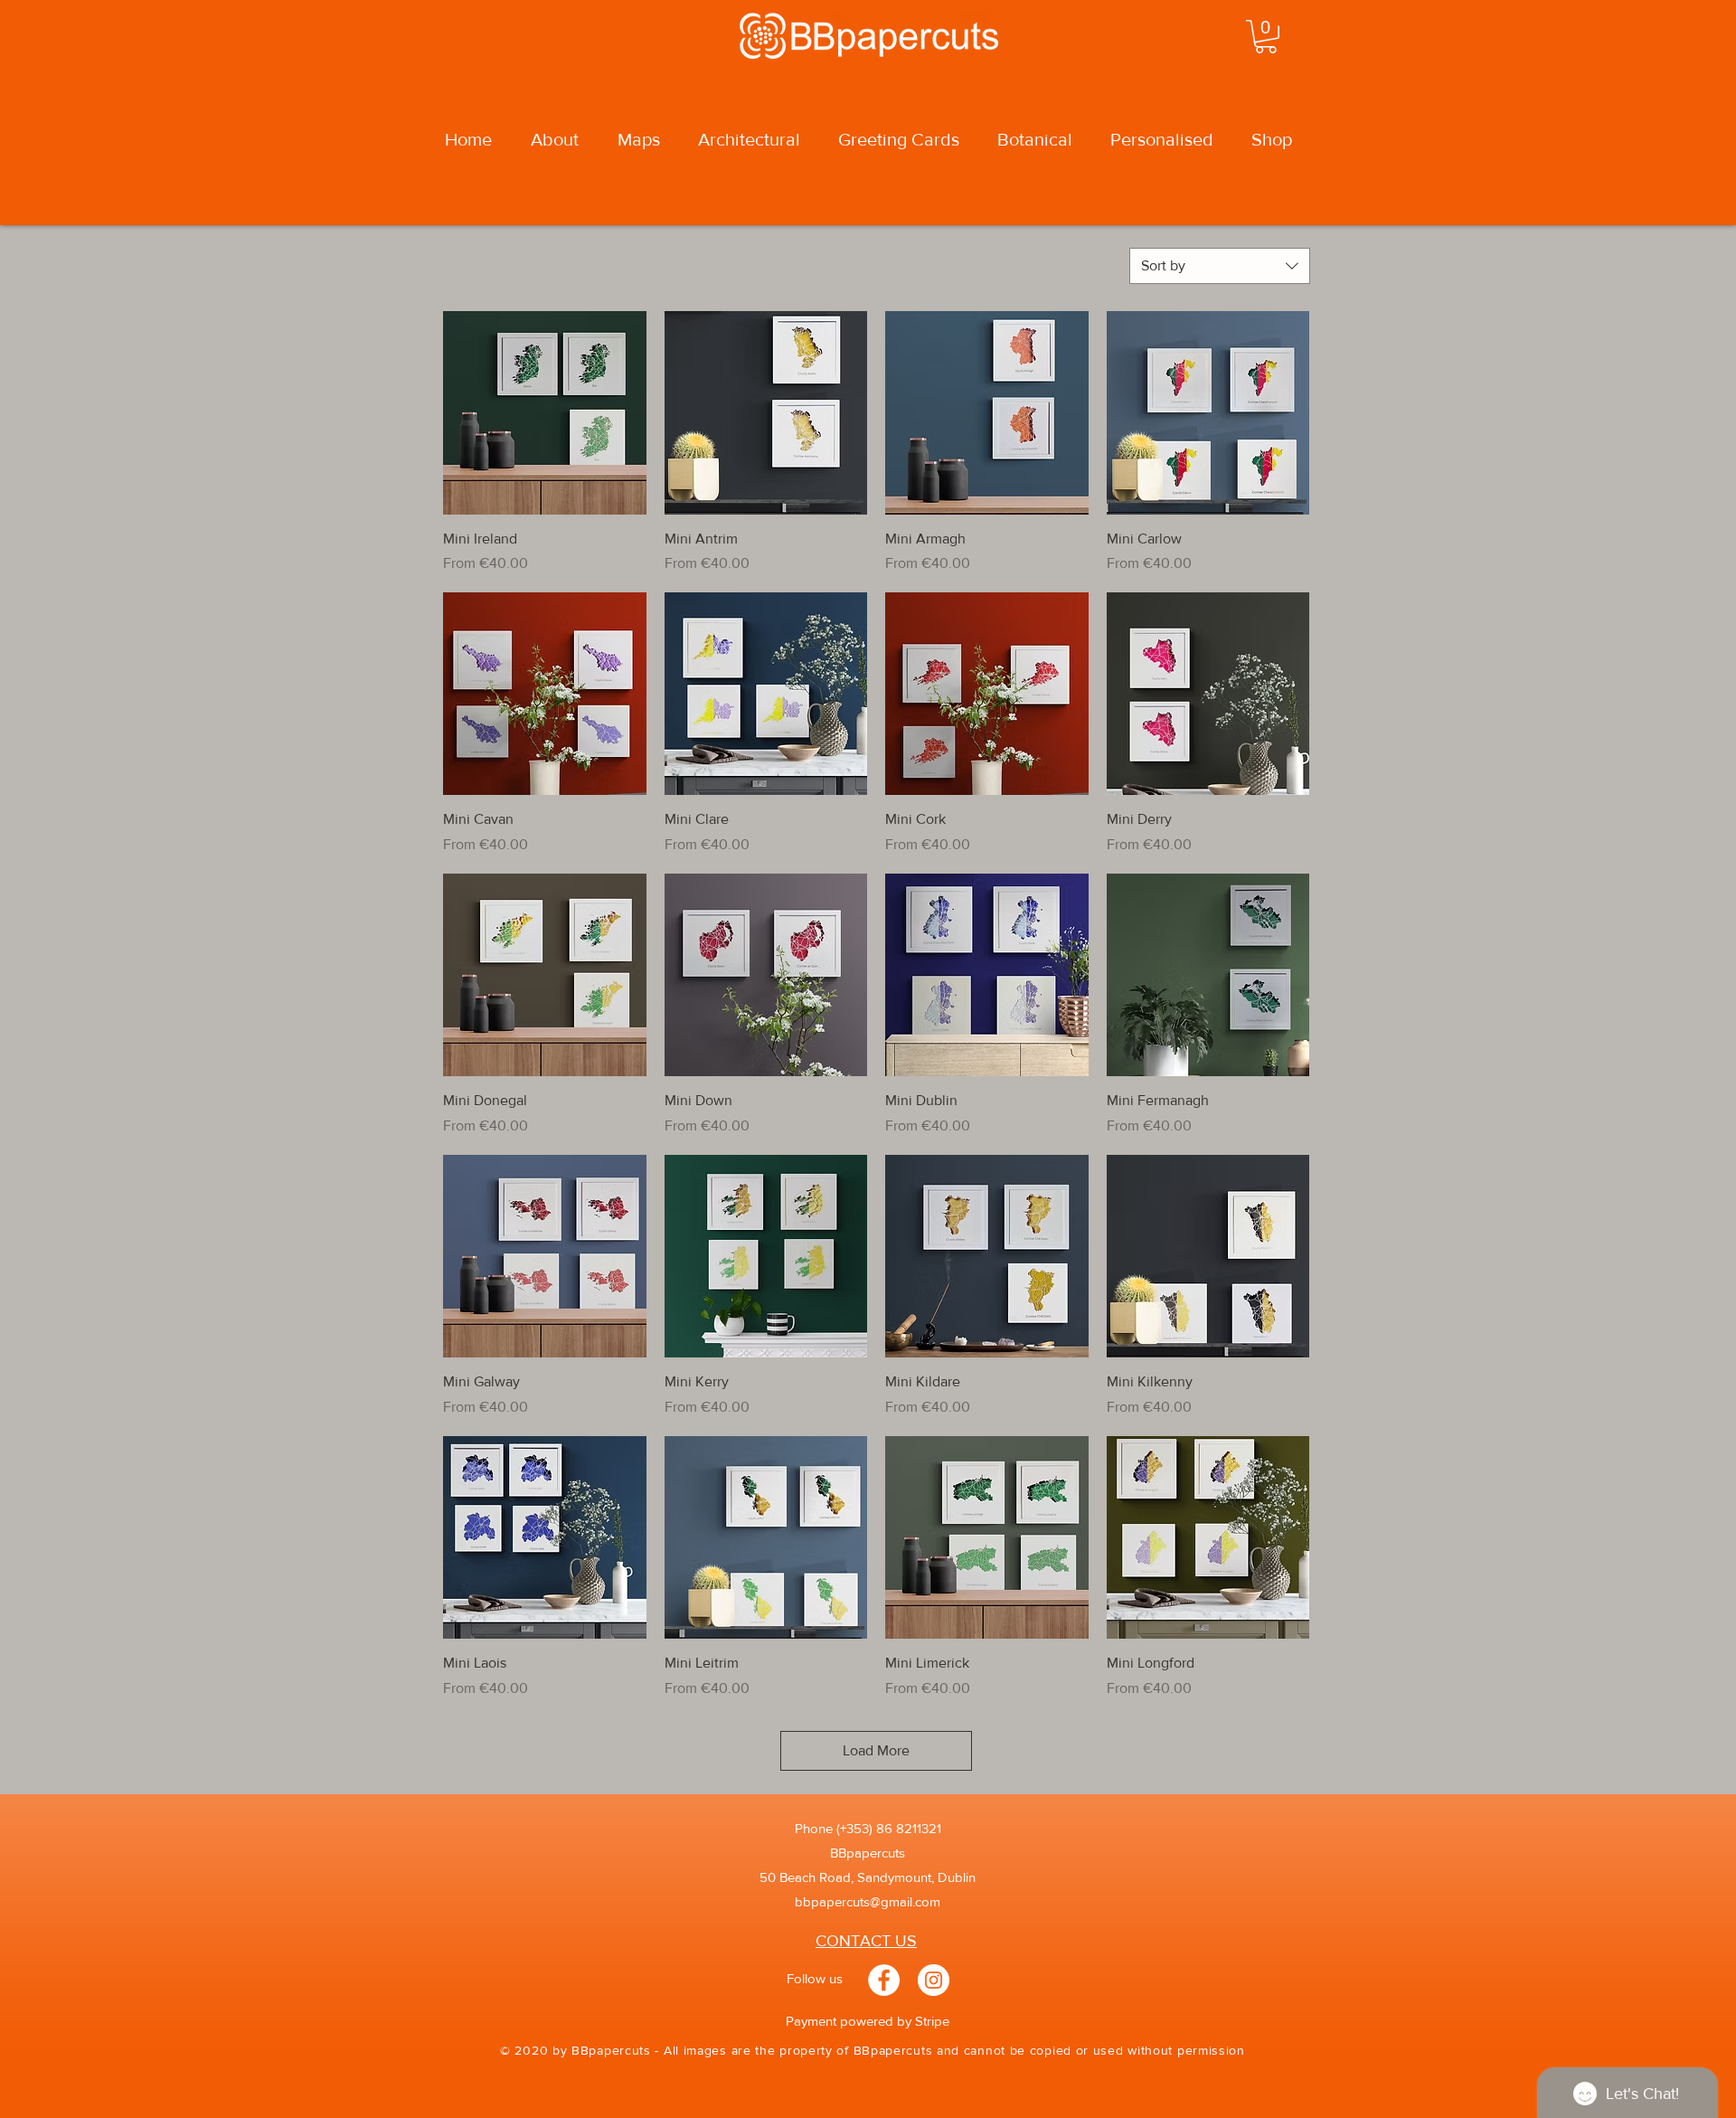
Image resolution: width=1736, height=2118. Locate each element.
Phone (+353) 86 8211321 (868, 1828)
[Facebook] (884, 1980)
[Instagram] (934, 1980)
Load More (876, 1750)
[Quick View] (545, 413)
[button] (1266, 37)
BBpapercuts (868, 1853)
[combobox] (1220, 266)
